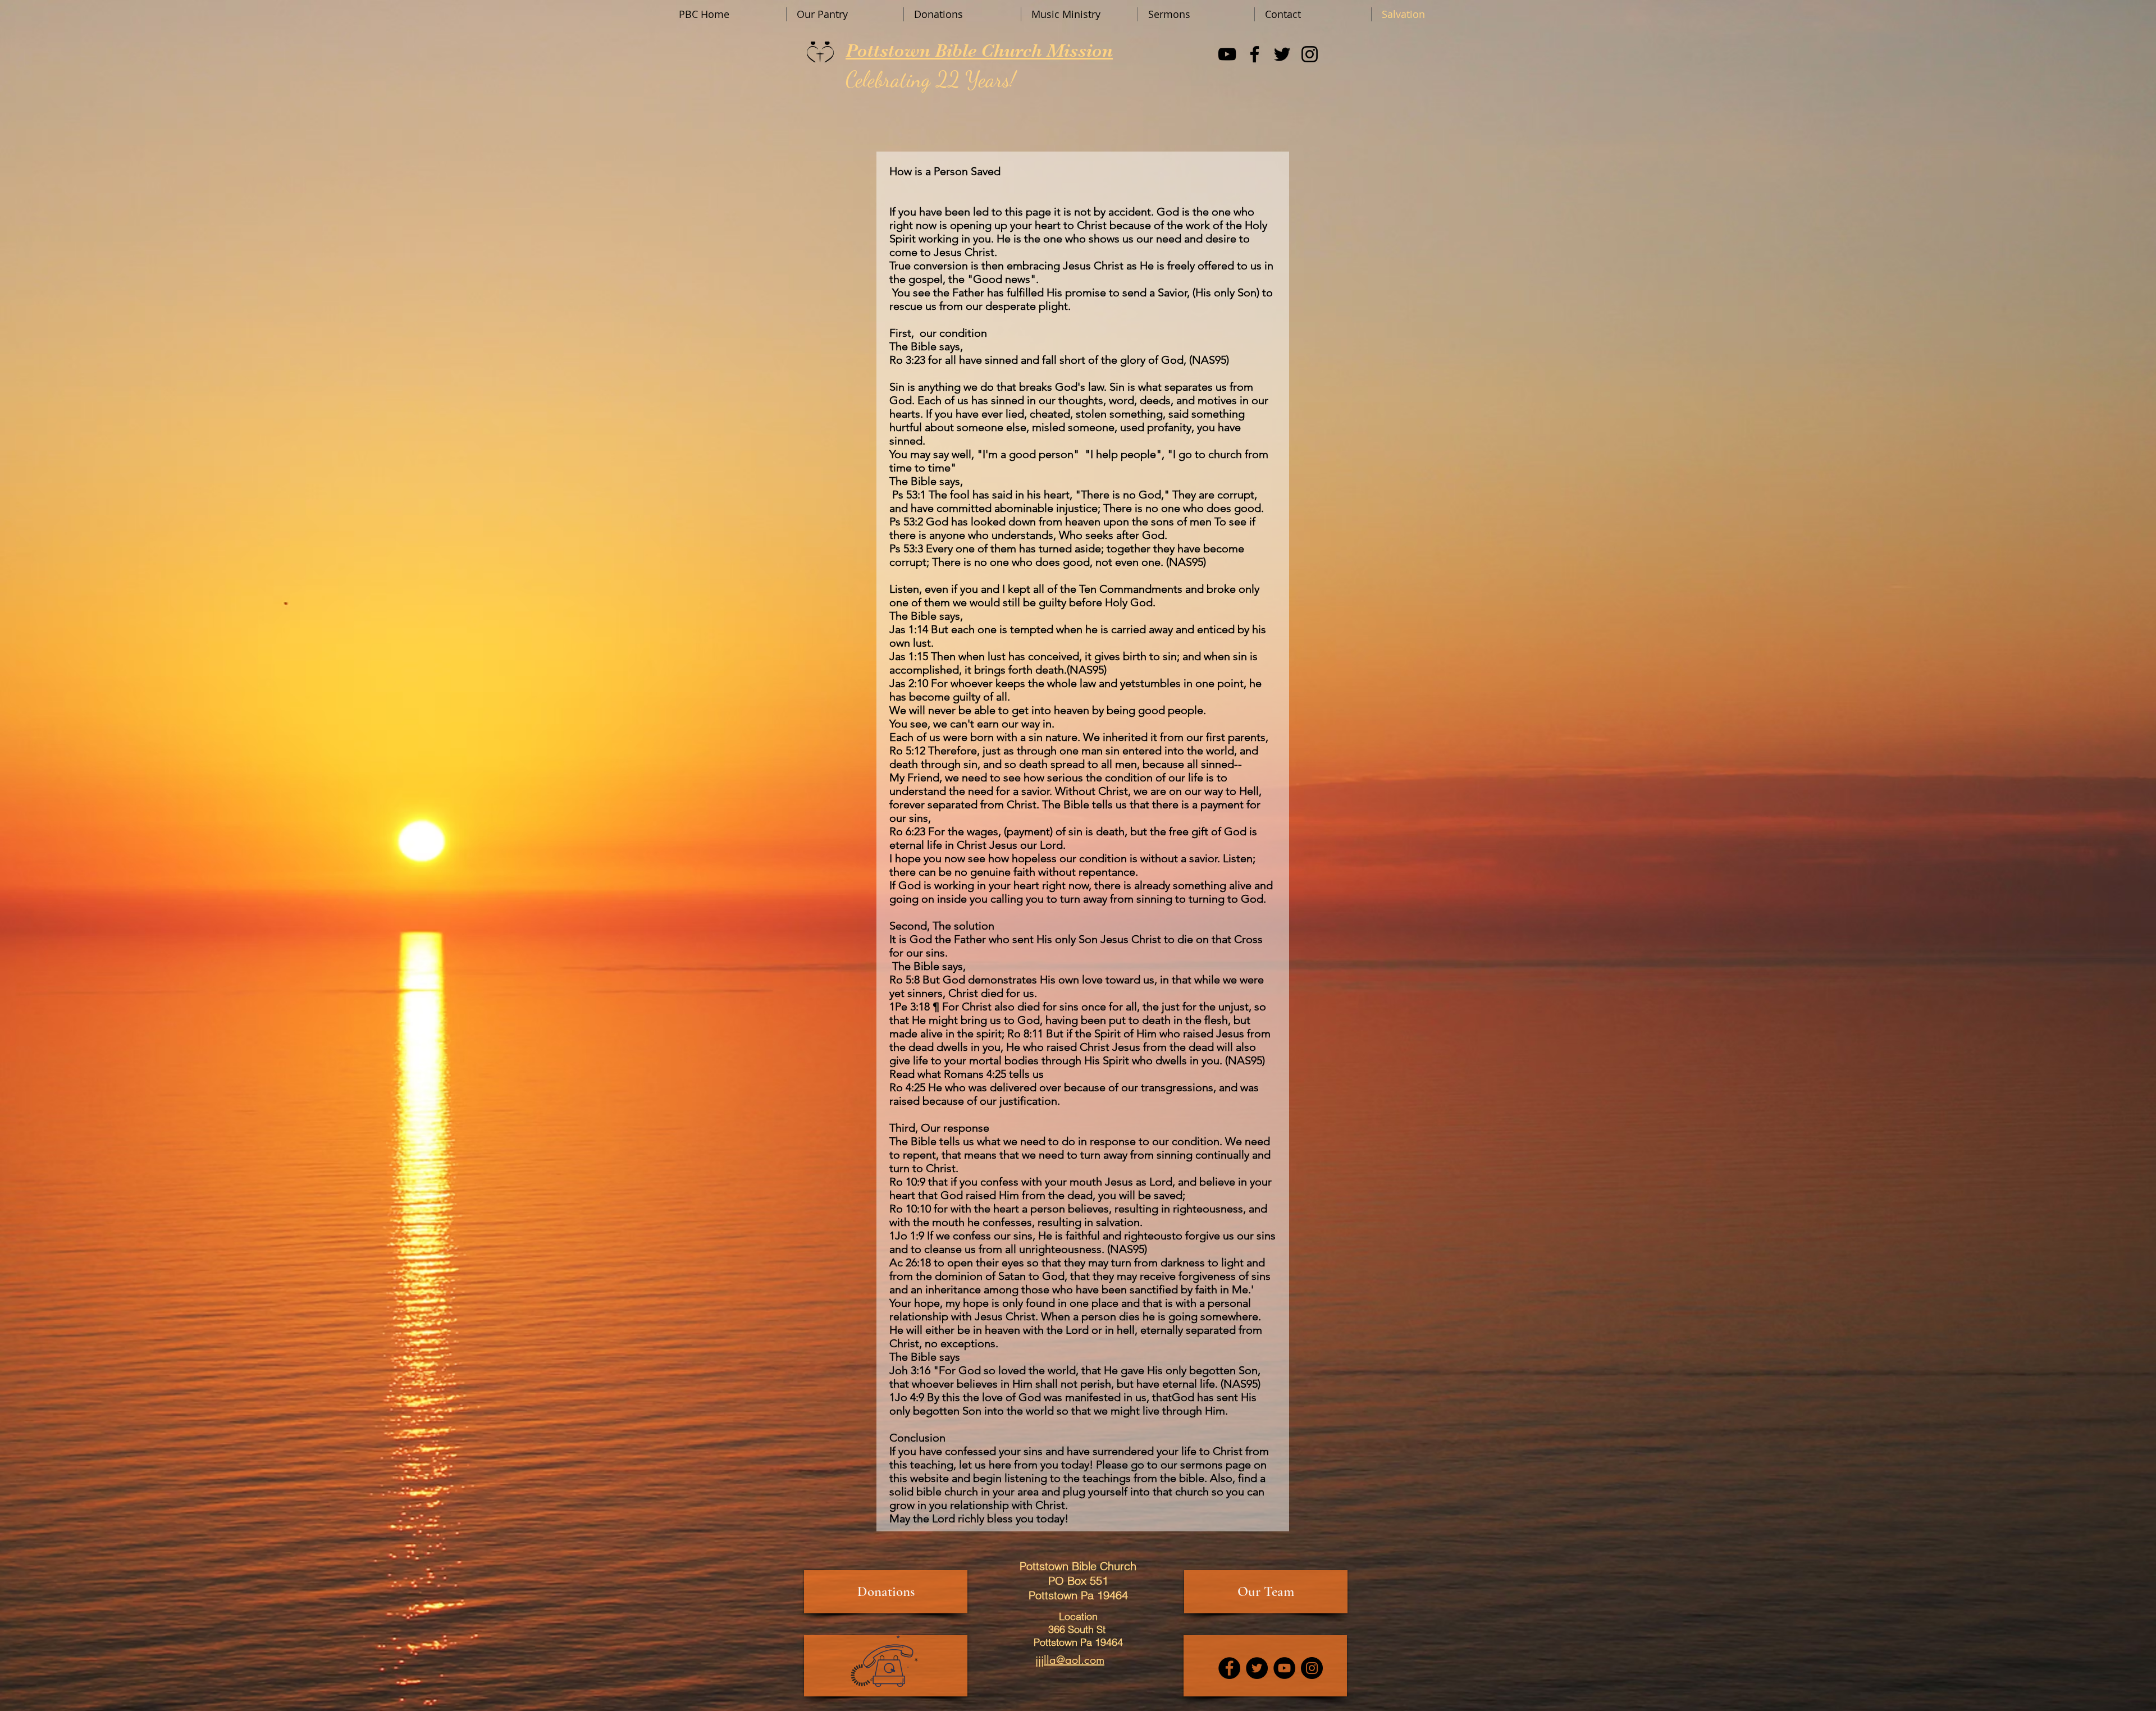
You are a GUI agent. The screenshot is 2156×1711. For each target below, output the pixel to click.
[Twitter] (1282, 54)
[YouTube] (1227, 54)
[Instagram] (1310, 54)
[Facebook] (1255, 54)
